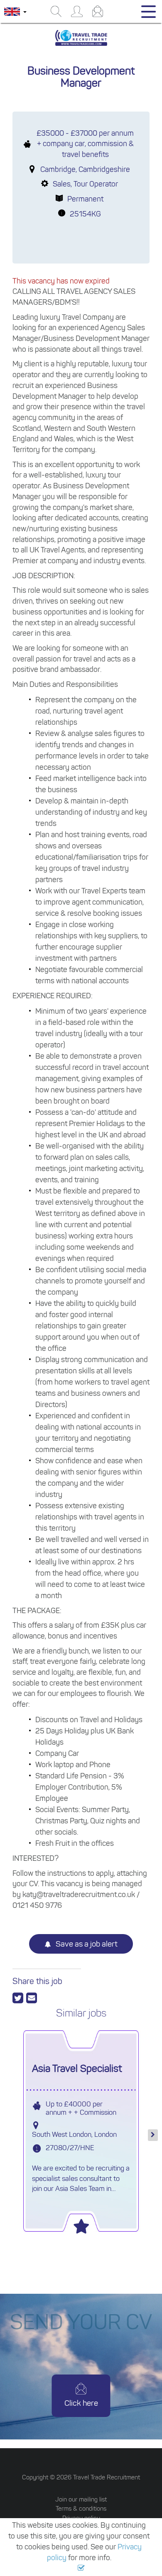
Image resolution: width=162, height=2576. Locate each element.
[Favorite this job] (81, 2224)
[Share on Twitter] (19, 1998)
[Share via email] (32, 1998)
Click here (81, 2403)
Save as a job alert (86, 1944)
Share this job (37, 1981)
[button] (81, 2568)
